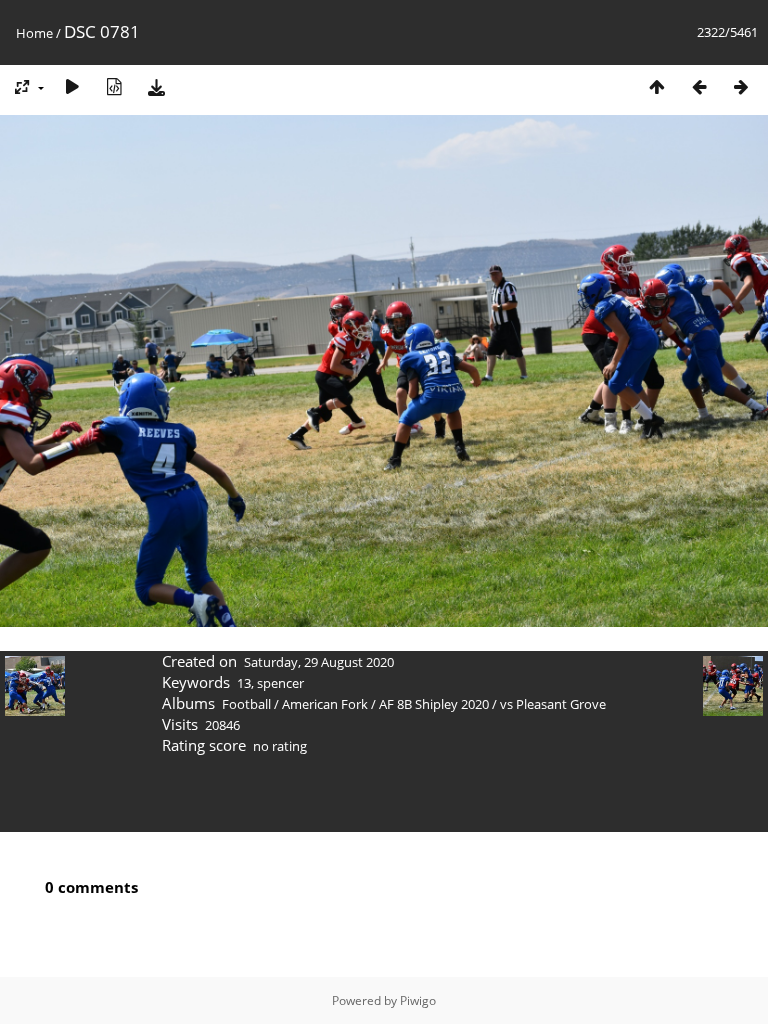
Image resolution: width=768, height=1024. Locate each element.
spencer (280, 683)
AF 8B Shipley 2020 (434, 704)
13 (244, 683)
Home (34, 33)
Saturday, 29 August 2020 (319, 662)
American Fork (325, 704)
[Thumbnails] (657, 86)
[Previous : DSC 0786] (699, 86)
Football (246, 704)
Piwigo (418, 1000)
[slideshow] (72, 86)
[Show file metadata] (114, 86)
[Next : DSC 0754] (741, 86)
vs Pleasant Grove (553, 704)
